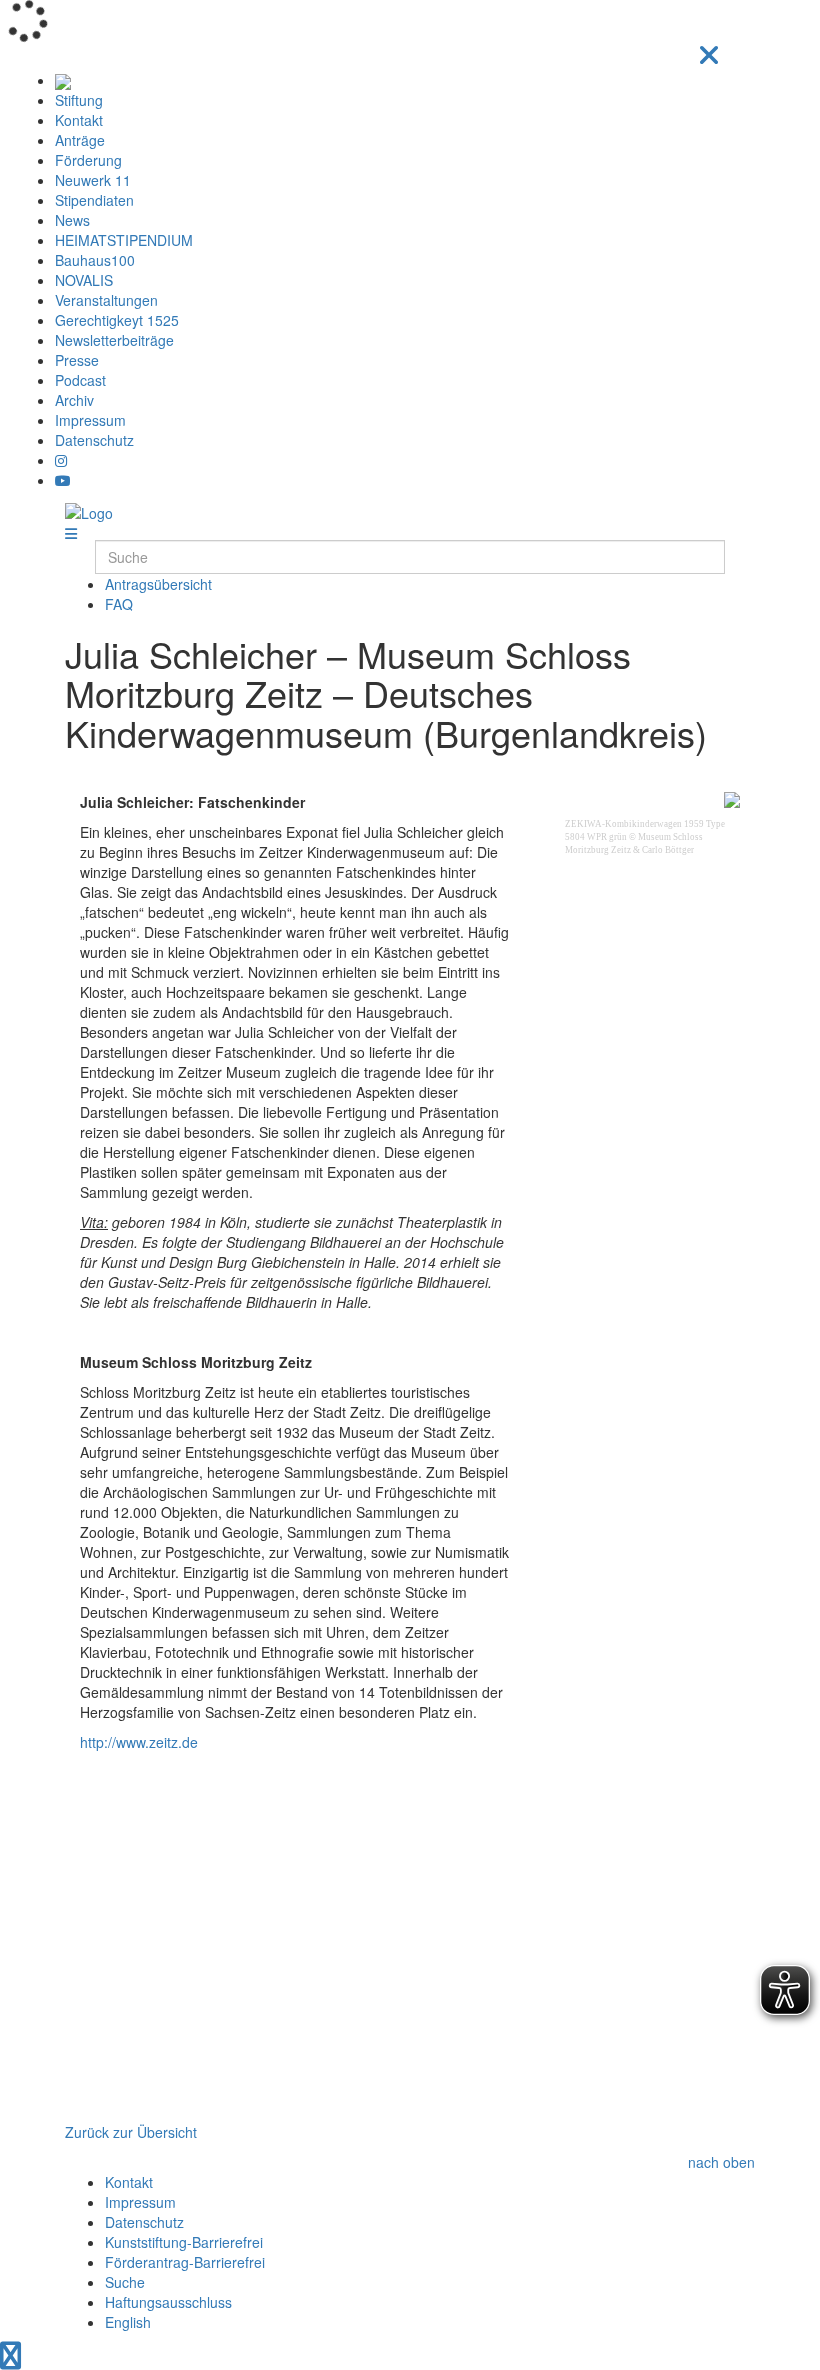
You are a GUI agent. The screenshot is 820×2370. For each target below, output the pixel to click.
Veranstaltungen (106, 300)
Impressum (90, 420)
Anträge (80, 140)
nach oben (721, 2162)
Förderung (88, 160)
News (72, 220)
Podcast (80, 380)
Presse (77, 360)
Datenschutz (94, 440)
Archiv (74, 400)
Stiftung (79, 100)
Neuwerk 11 (93, 180)
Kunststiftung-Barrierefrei (184, 2242)
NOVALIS (84, 280)
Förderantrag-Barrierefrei (185, 2262)
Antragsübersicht (158, 584)
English (128, 2322)
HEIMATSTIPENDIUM (124, 240)
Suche (125, 2282)
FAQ (119, 604)
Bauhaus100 (95, 260)
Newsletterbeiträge (114, 340)
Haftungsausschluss (168, 2302)
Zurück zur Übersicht (131, 2132)
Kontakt (79, 120)
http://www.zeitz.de (139, 1742)
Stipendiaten (94, 200)
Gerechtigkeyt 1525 (117, 320)
